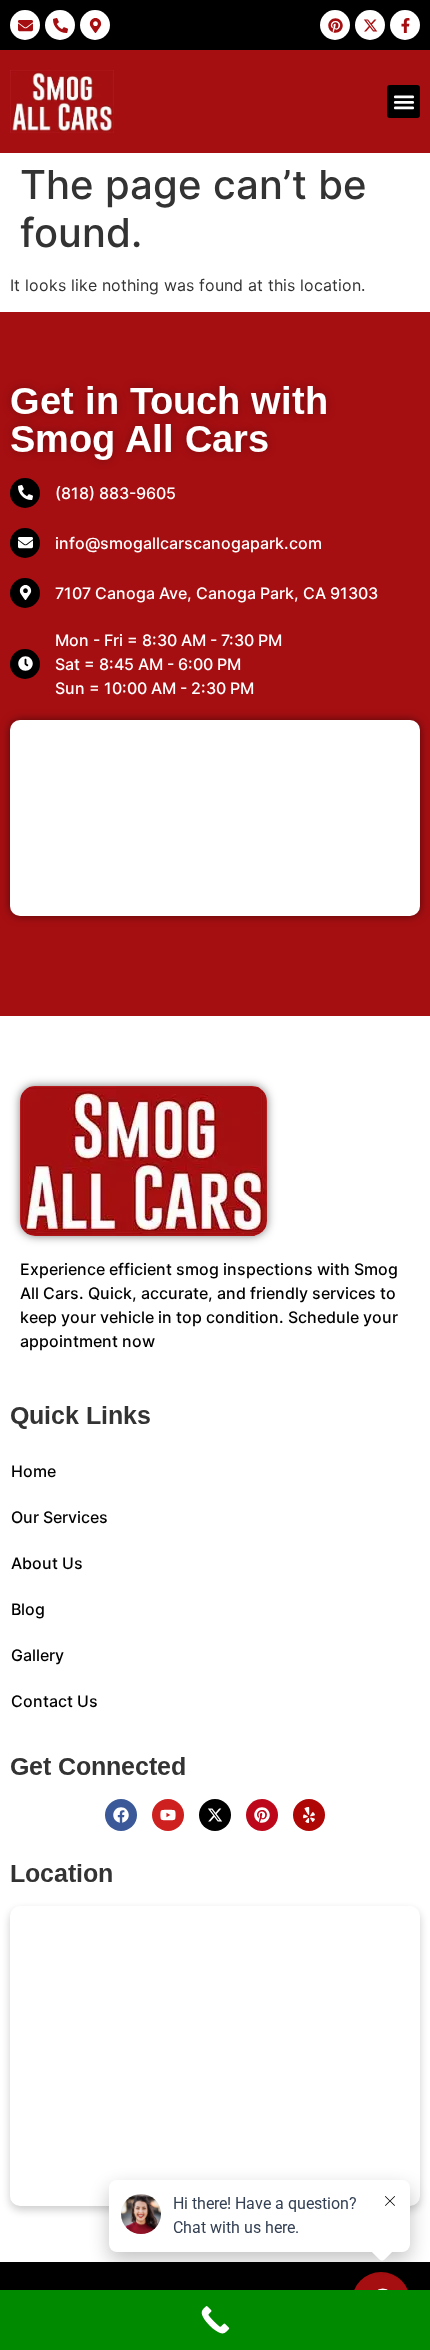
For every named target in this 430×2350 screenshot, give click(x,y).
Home (33, 1471)
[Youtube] (168, 1815)
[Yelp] (309, 1815)
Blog (28, 1609)
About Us (47, 1563)
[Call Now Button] (215, 2320)
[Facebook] (121, 1815)
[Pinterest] (262, 1815)
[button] (403, 101)
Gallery (37, 1655)
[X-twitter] (215, 1815)
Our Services (59, 1517)
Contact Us (54, 1701)
